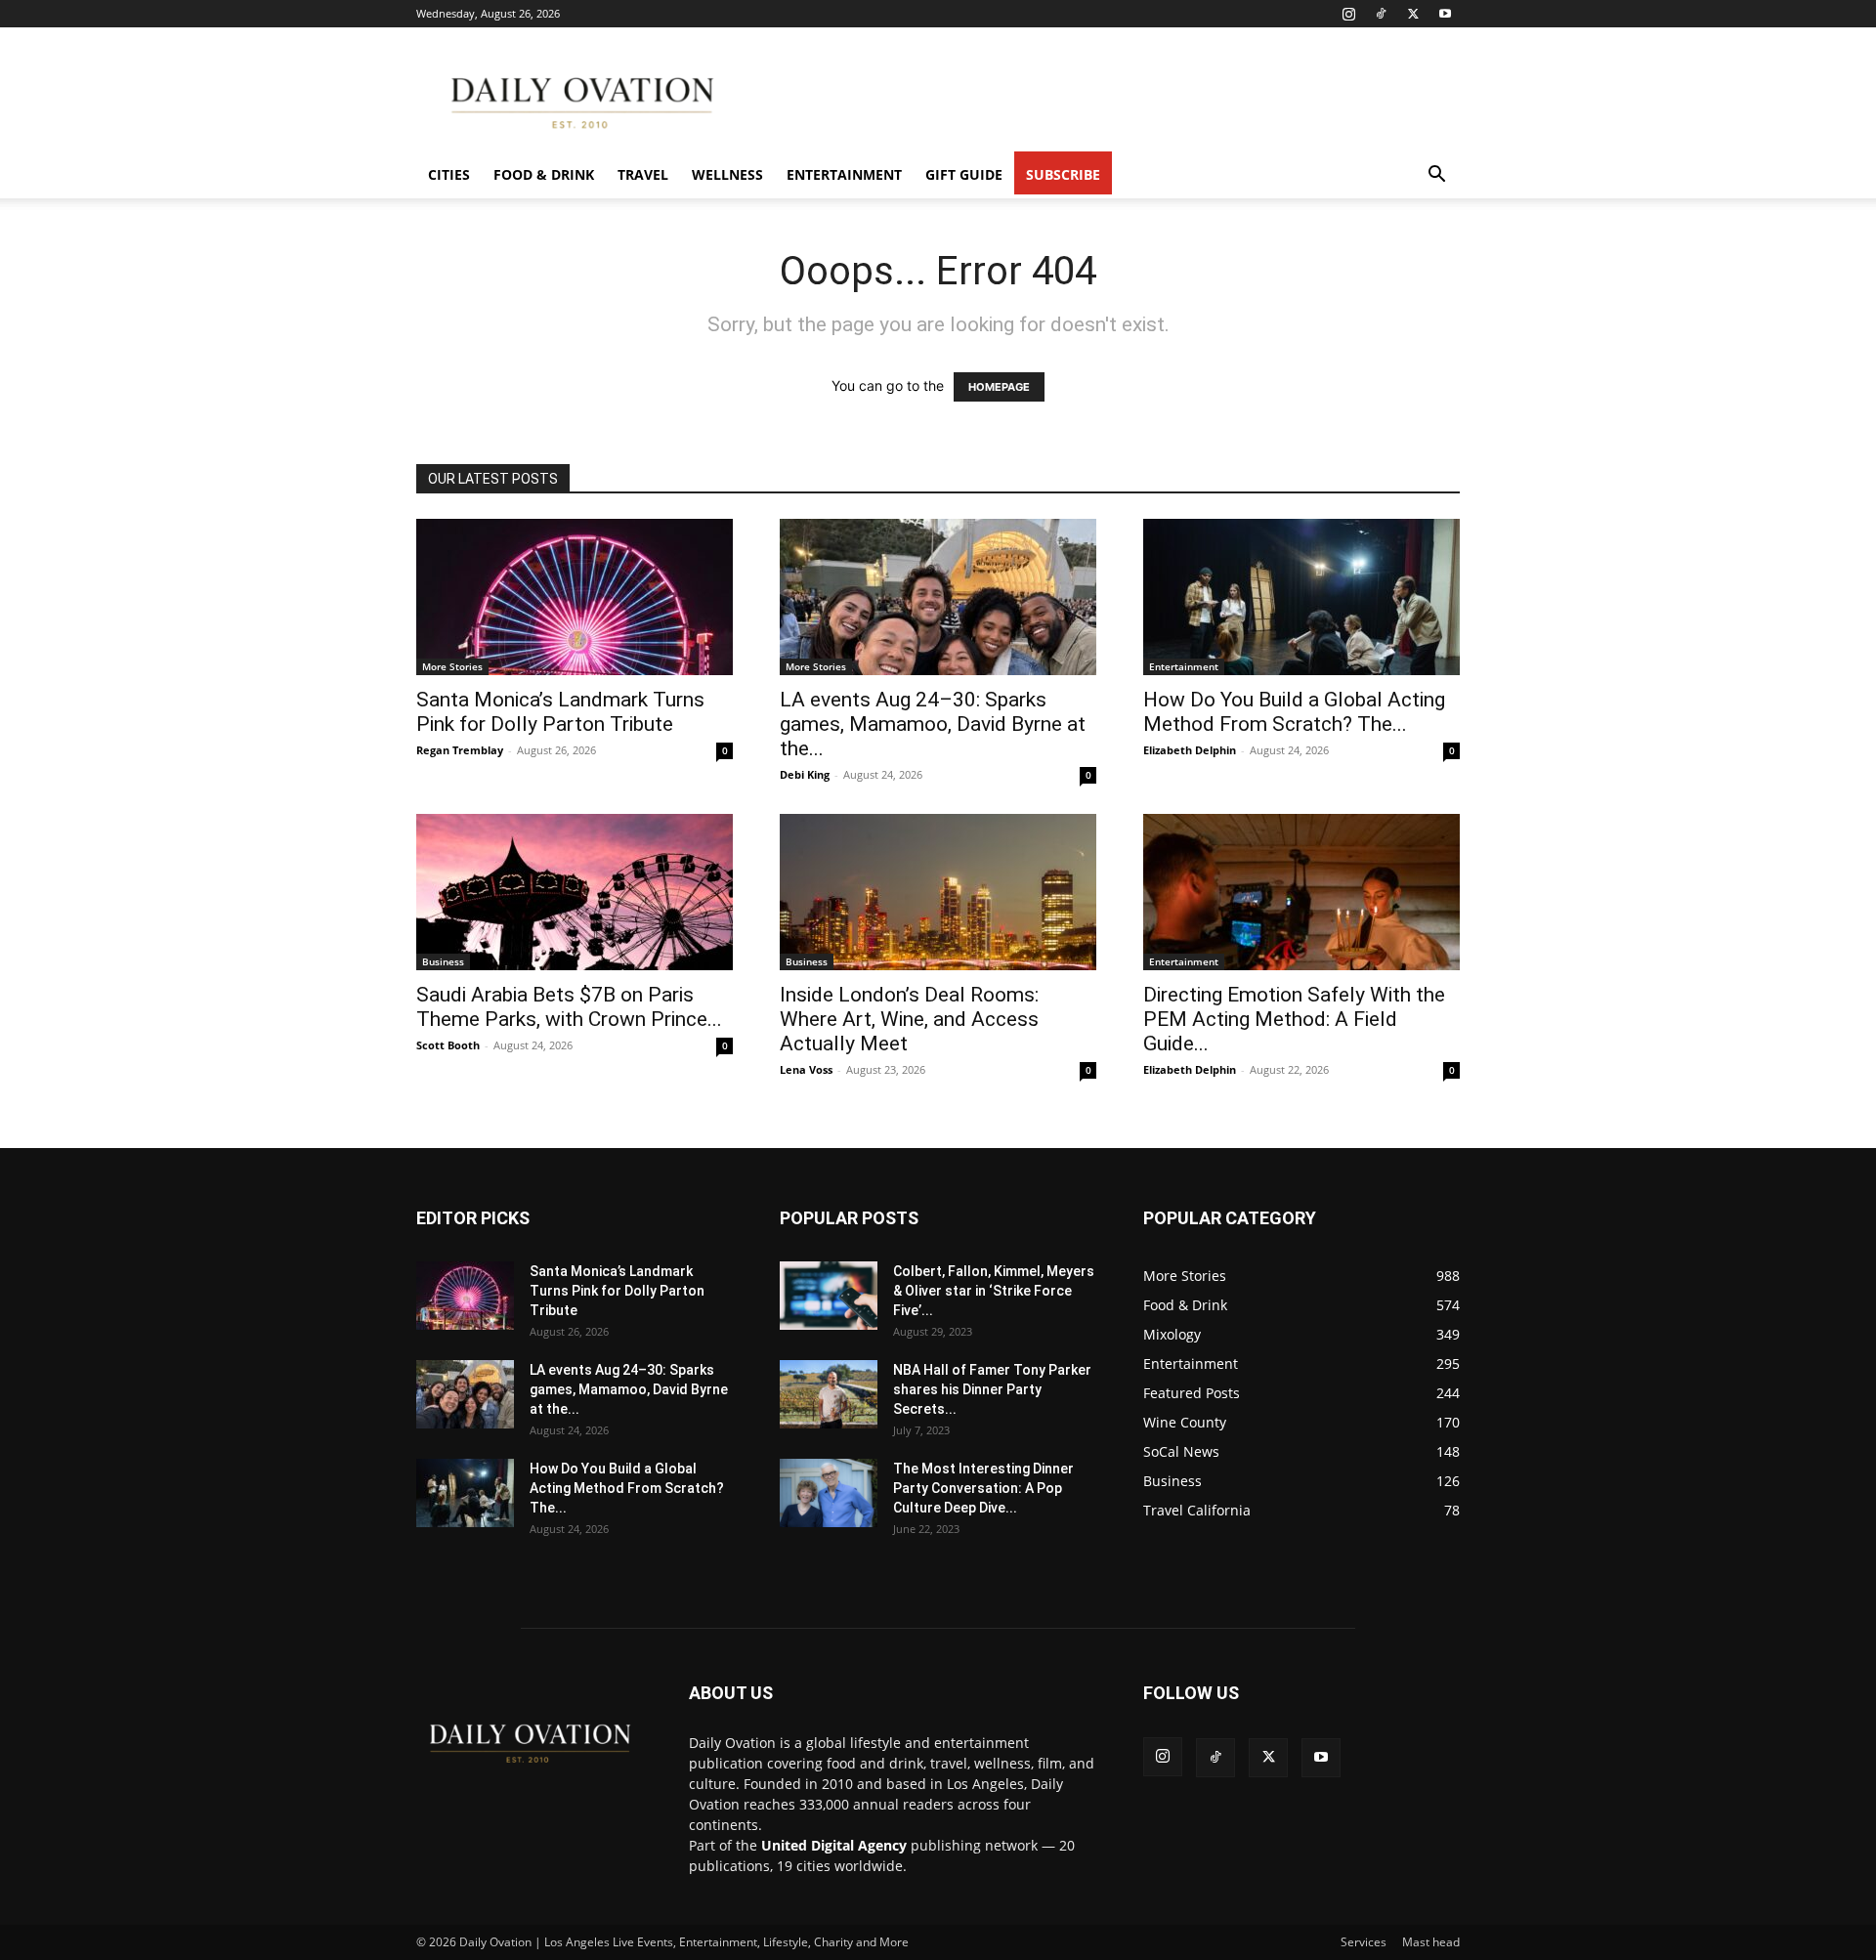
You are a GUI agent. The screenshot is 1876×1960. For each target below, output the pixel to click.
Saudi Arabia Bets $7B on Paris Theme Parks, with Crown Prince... (569, 1007)
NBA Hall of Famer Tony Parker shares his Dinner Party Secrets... (992, 1389)
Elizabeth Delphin (1190, 750)
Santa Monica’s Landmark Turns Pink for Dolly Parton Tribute (560, 712)
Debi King (805, 774)
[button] (1436, 176)
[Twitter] (1413, 14)
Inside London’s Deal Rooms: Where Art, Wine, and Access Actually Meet (909, 1019)
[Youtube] (1445, 14)
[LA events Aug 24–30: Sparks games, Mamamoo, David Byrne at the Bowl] (938, 597)
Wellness (727, 174)
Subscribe (1063, 174)
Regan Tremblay (460, 750)
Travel (643, 174)
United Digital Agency (834, 1845)
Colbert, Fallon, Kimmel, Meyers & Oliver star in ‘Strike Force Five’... (994, 1291)
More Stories (452, 666)
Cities (449, 174)
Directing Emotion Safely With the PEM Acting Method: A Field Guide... (1294, 1019)
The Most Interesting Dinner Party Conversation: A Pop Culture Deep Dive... (983, 1488)
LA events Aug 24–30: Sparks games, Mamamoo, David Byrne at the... (933, 724)
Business (443, 961)
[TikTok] (1381, 14)
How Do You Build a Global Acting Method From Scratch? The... (1294, 712)
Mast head (1431, 1942)
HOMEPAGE (999, 387)
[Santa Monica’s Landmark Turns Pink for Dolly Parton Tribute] (575, 597)
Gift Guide (964, 174)
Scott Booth (448, 1045)
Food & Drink (544, 174)
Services (1364, 1942)
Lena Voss (806, 1069)
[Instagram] (1348, 14)
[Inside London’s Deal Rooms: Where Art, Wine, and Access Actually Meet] (938, 892)
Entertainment (844, 174)
